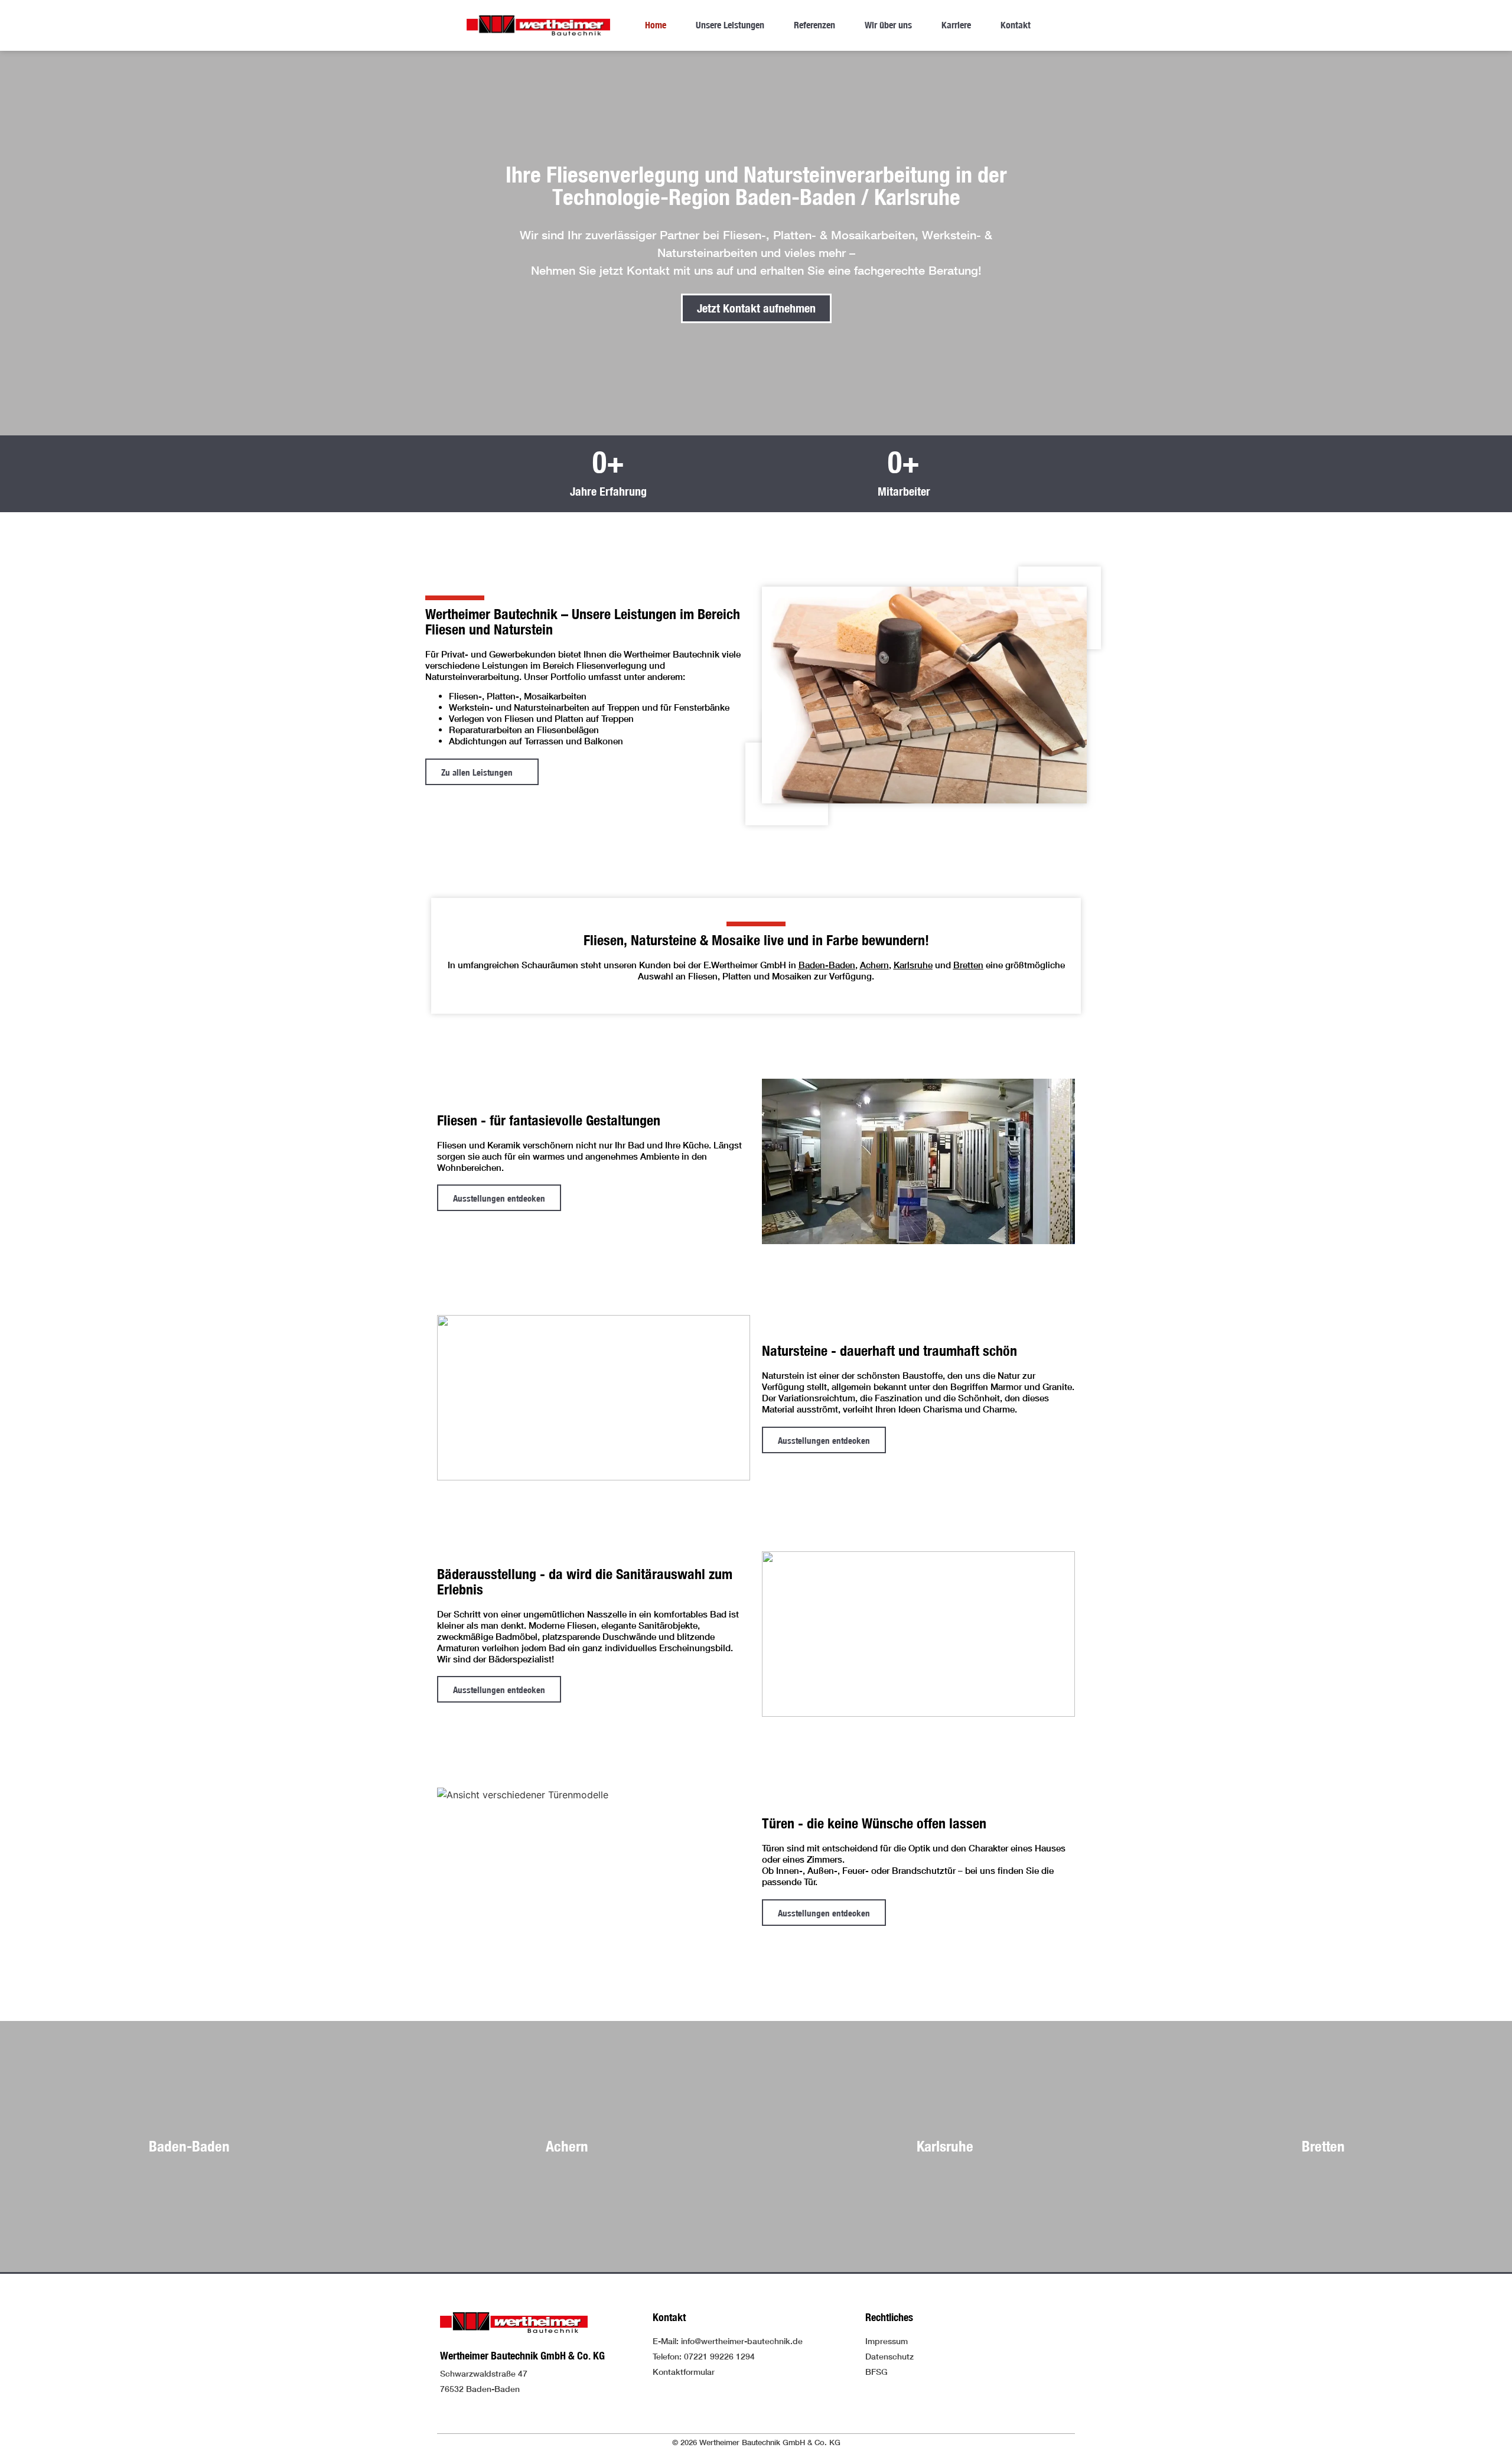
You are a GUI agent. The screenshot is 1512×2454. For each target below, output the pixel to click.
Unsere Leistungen (730, 25)
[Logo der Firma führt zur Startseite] (538, 25)
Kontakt (1016, 25)
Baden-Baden (827, 965)
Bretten (968, 965)
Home (656, 25)
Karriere (956, 25)
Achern (874, 965)
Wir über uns (888, 25)
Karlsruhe (913, 965)
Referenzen (814, 25)
